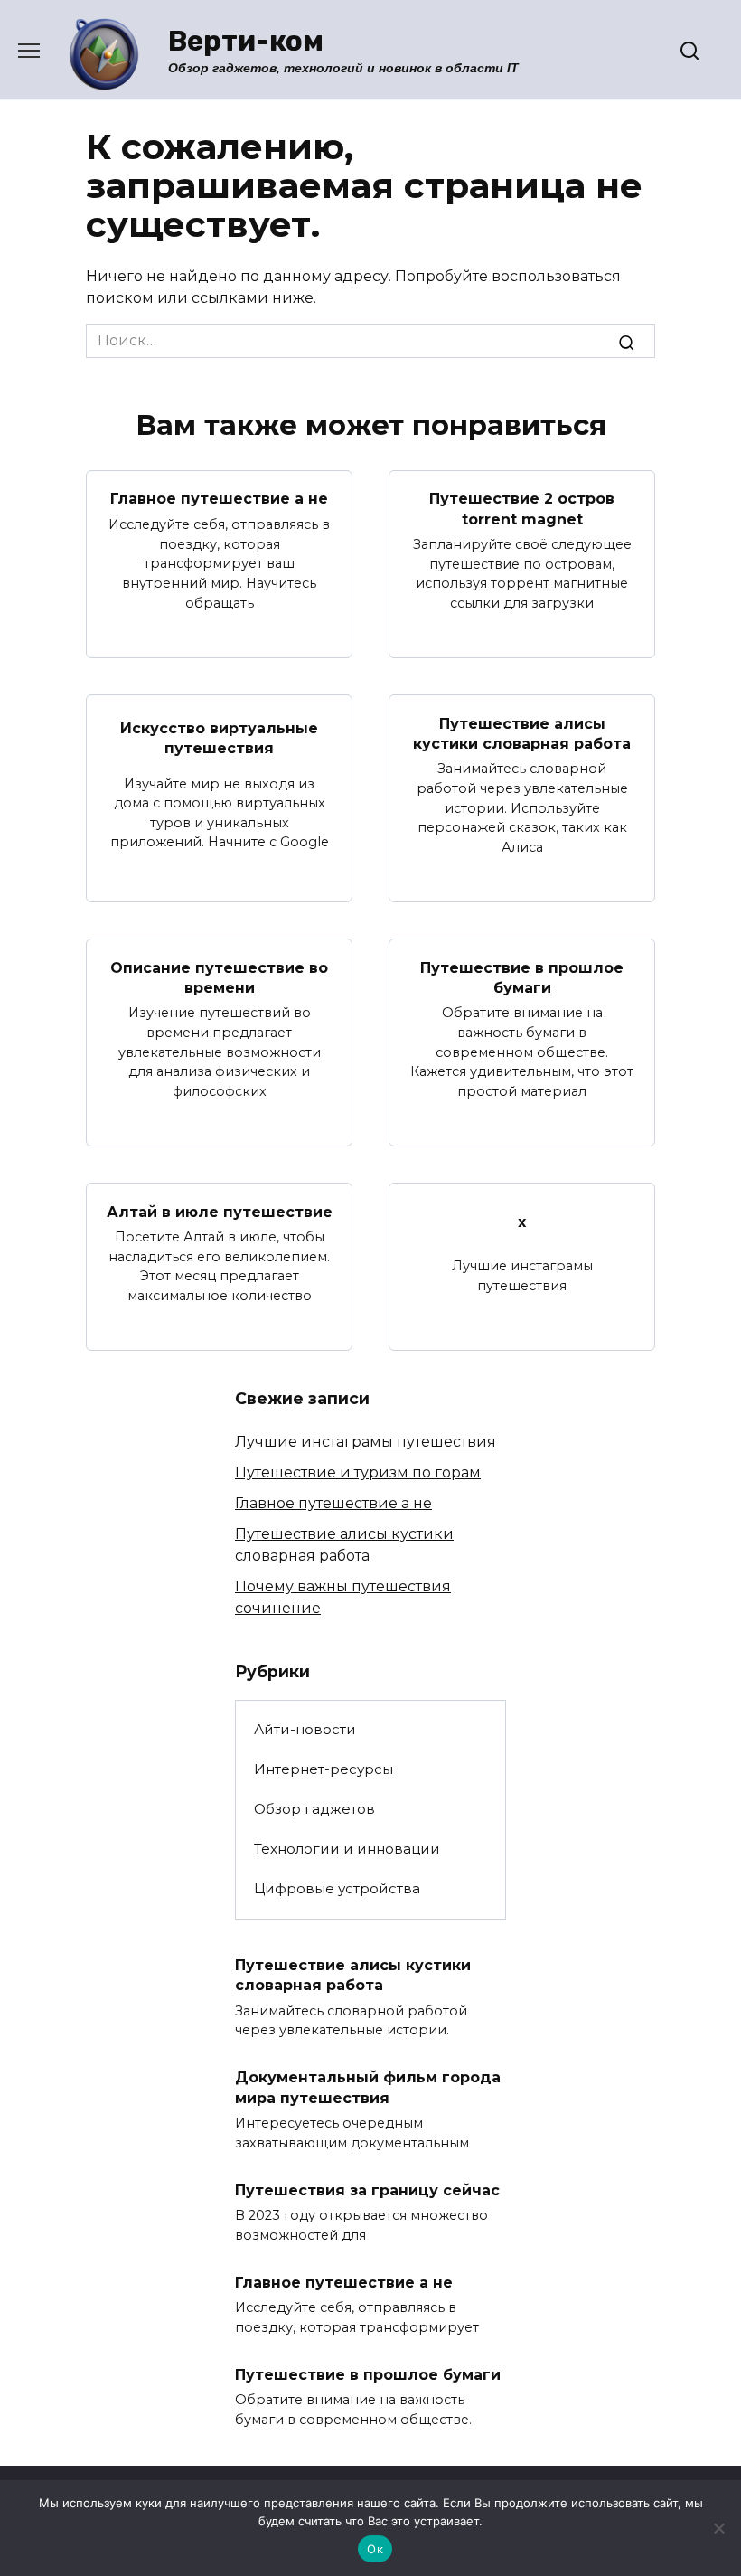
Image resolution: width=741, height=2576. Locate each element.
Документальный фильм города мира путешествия (368, 2087)
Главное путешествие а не (219, 499)
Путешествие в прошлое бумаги (522, 977)
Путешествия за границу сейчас (367, 2189)
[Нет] (718, 2528)
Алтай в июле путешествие (220, 1211)
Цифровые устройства (337, 1888)
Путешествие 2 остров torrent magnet (522, 509)
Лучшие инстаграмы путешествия (366, 1442)
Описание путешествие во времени (219, 977)
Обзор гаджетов (314, 1809)
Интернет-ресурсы (324, 1769)
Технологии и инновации (347, 1849)
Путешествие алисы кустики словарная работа (522, 733)
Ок (375, 2549)
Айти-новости (305, 1729)
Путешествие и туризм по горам (358, 1472)
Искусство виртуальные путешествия (219, 738)
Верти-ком (246, 41)
